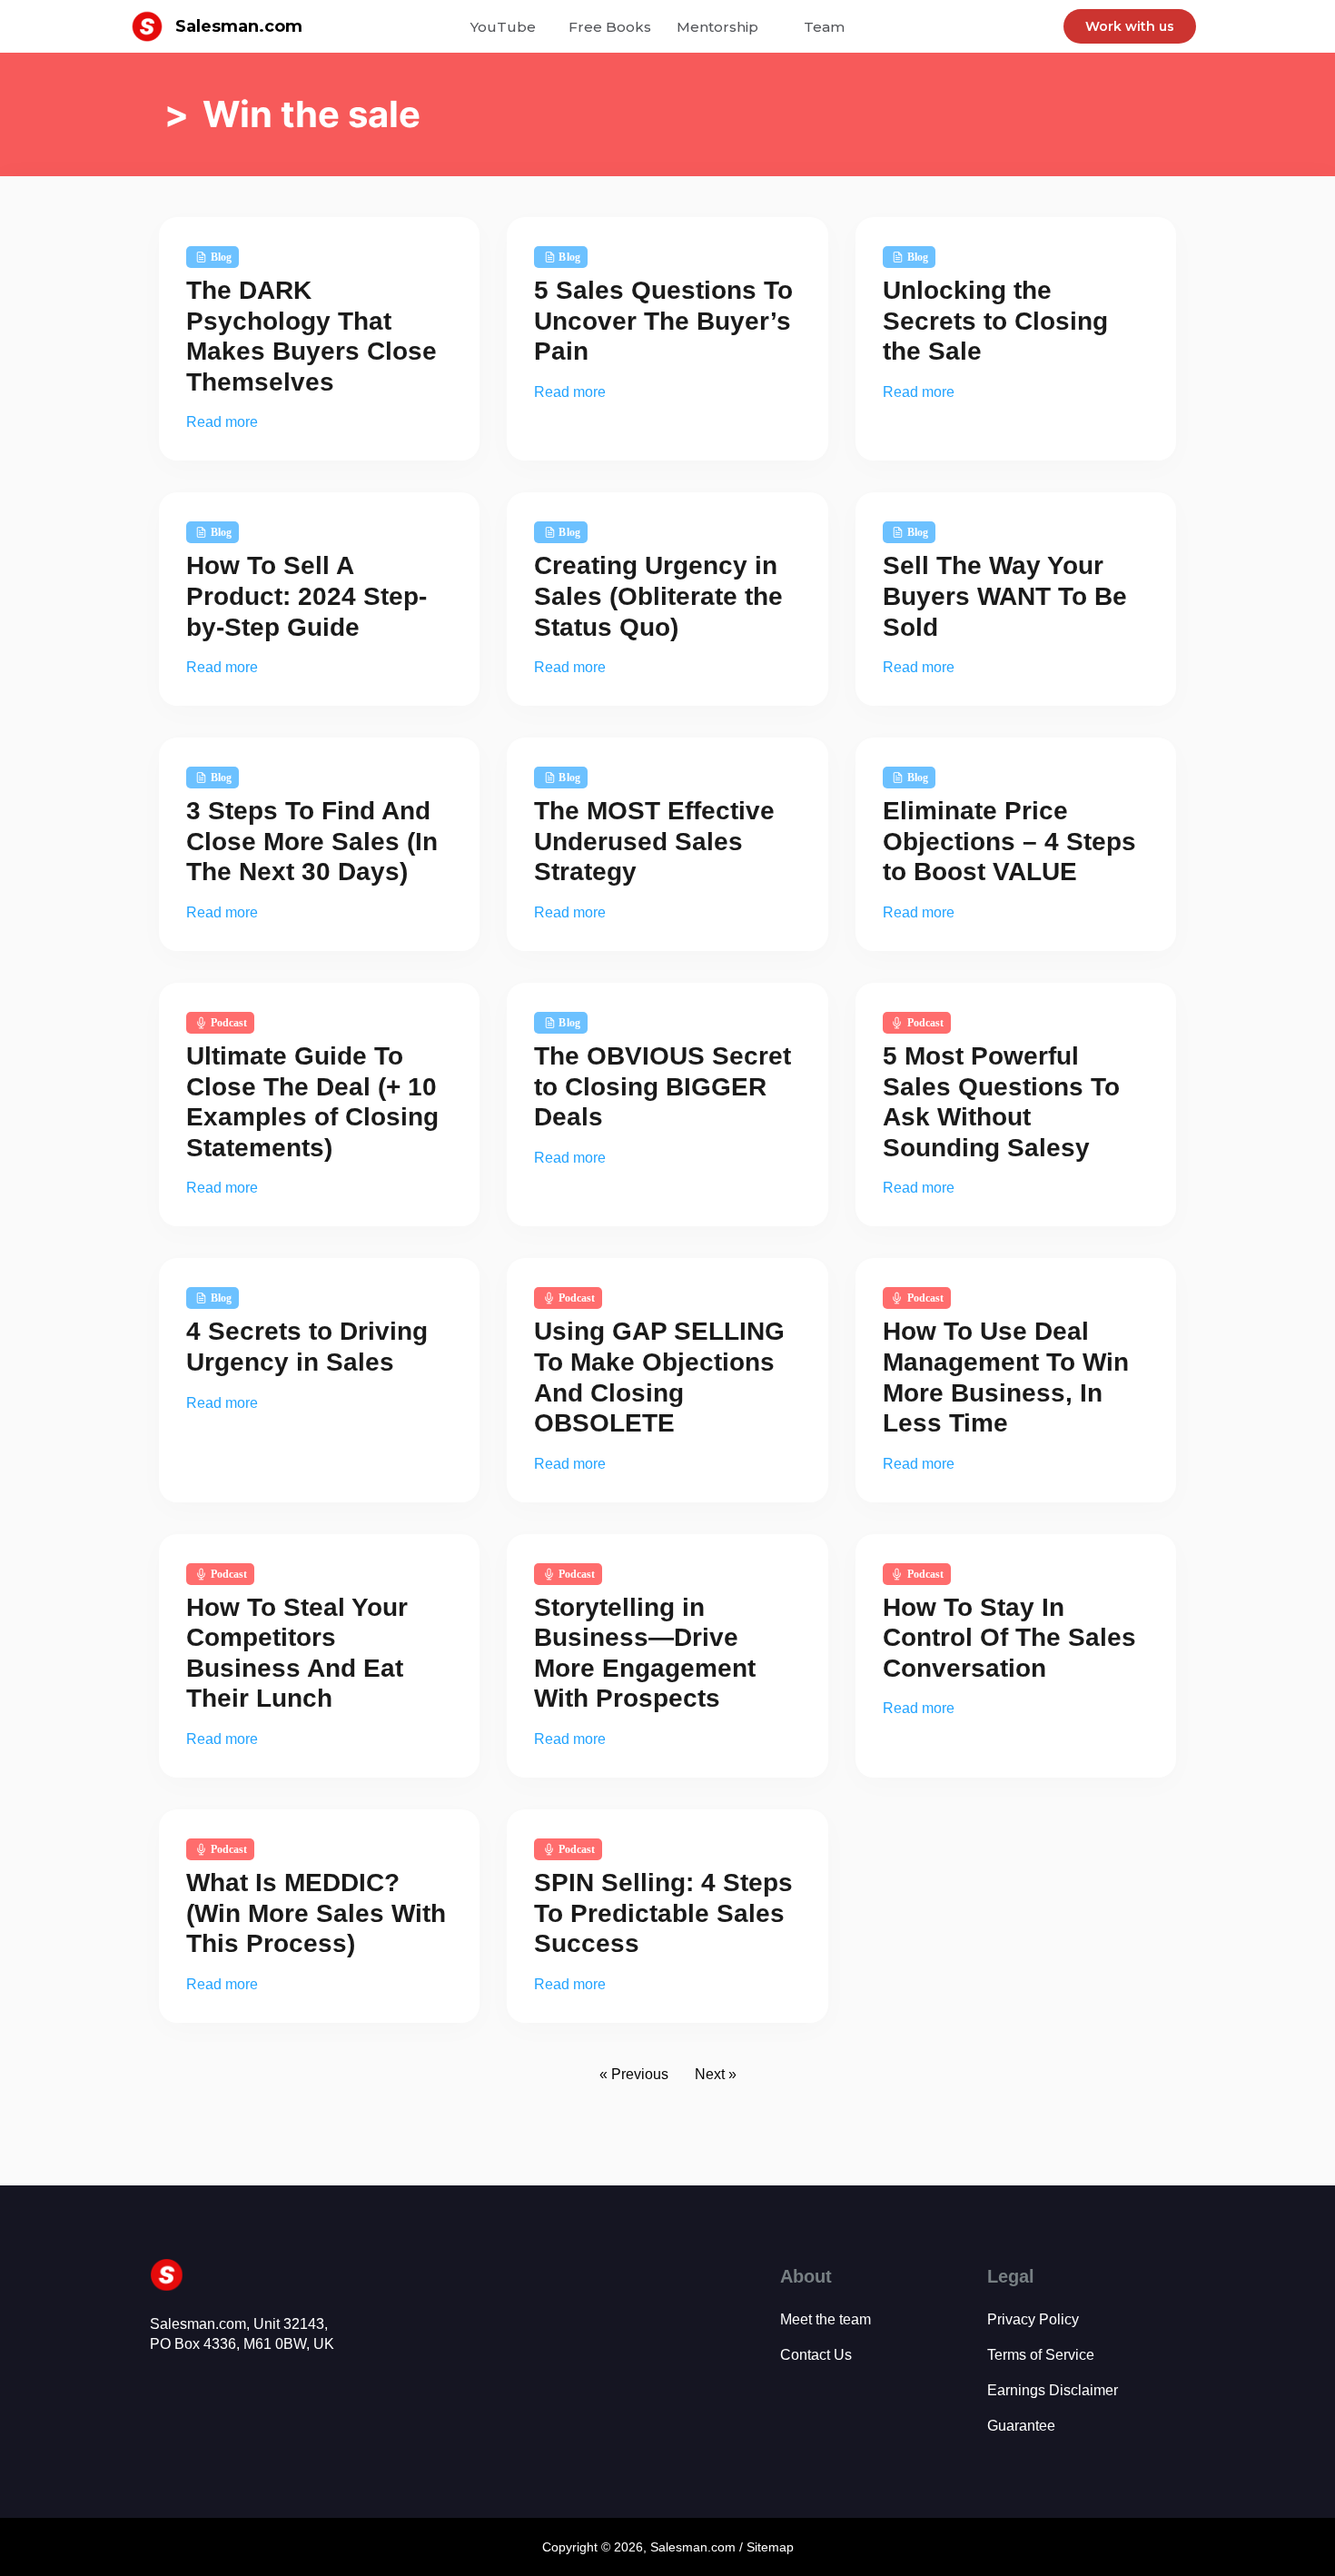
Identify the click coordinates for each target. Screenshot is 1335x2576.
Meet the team (826, 2319)
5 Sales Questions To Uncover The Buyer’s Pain (663, 321)
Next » (716, 2074)
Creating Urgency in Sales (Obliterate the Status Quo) (658, 596)
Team (824, 27)
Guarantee (1021, 2426)
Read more (222, 422)
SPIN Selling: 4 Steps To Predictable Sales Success (663, 1913)
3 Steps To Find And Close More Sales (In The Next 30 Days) (312, 841)
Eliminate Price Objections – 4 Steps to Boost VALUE (1009, 841)
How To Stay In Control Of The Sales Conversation (1009, 1638)
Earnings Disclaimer (1053, 2390)
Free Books (610, 27)
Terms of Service (1041, 2355)
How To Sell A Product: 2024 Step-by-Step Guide (307, 596)
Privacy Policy (1033, 2319)
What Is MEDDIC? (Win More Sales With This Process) (316, 1913)
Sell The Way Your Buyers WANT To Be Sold (1005, 596)
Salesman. (681, 2547)
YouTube (503, 27)
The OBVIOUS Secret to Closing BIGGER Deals (663, 1086)
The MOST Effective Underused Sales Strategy (654, 841)
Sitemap (770, 2547)
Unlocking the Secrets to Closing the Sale (995, 321)
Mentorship (717, 27)
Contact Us (816, 2355)
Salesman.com (239, 26)
